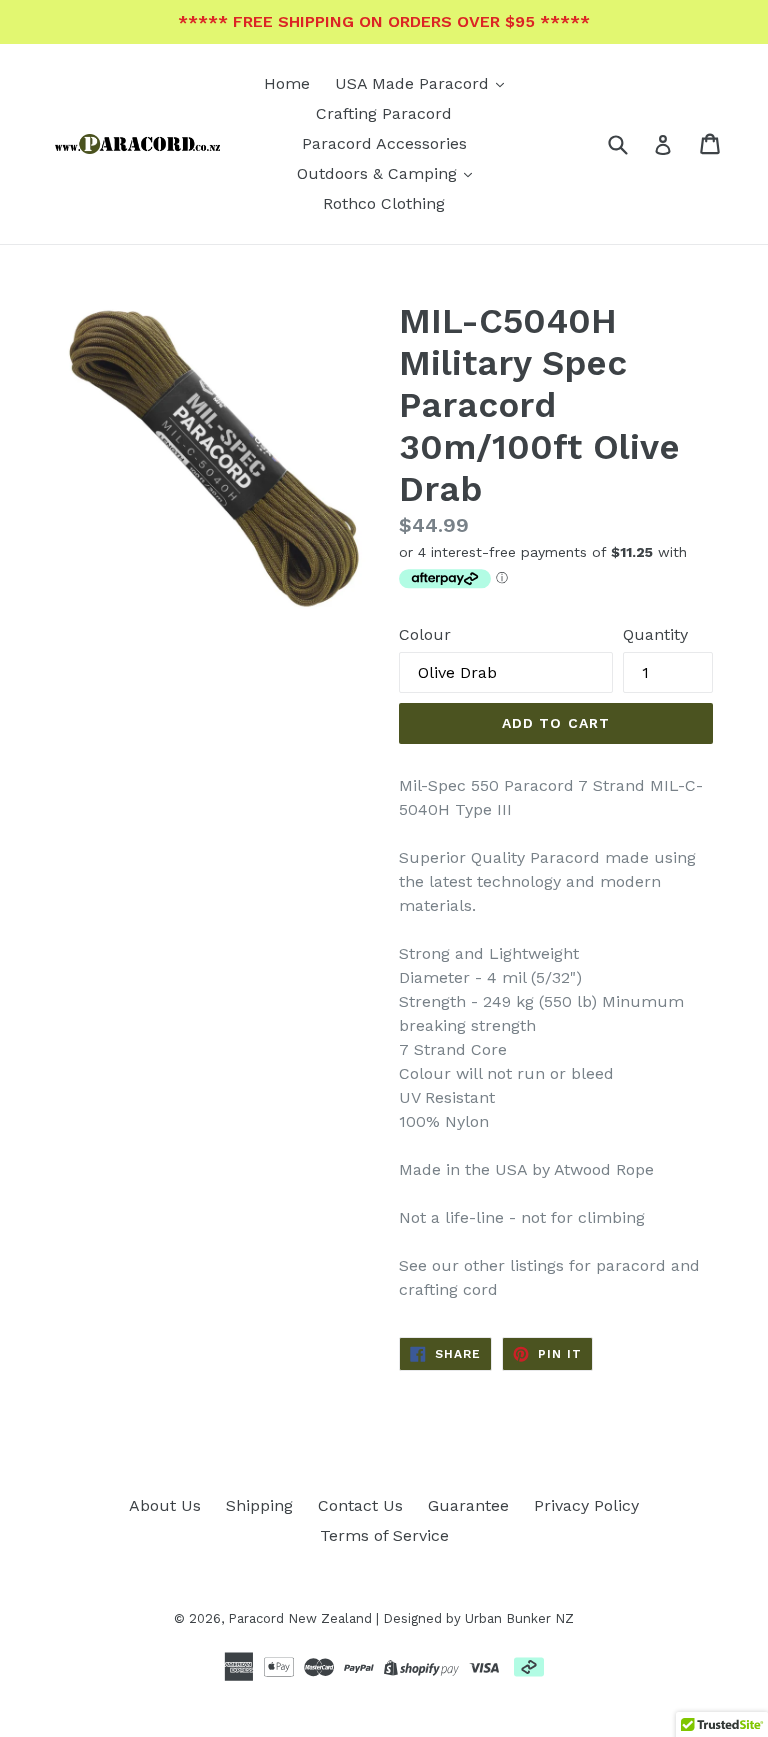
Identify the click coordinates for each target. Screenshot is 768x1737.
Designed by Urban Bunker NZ (478, 1618)
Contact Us (360, 1505)
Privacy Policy (586, 1505)
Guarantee (468, 1505)
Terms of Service (384, 1535)
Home (287, 83)
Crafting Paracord (384, 113)
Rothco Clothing (384, 203)
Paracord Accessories (384, 143)
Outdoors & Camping (379, 173)
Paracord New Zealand (300, 1618)
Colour (425, 634)
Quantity (655, 634)
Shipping (259, 1505)
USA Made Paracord (414, 83)
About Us (165, 1505)
